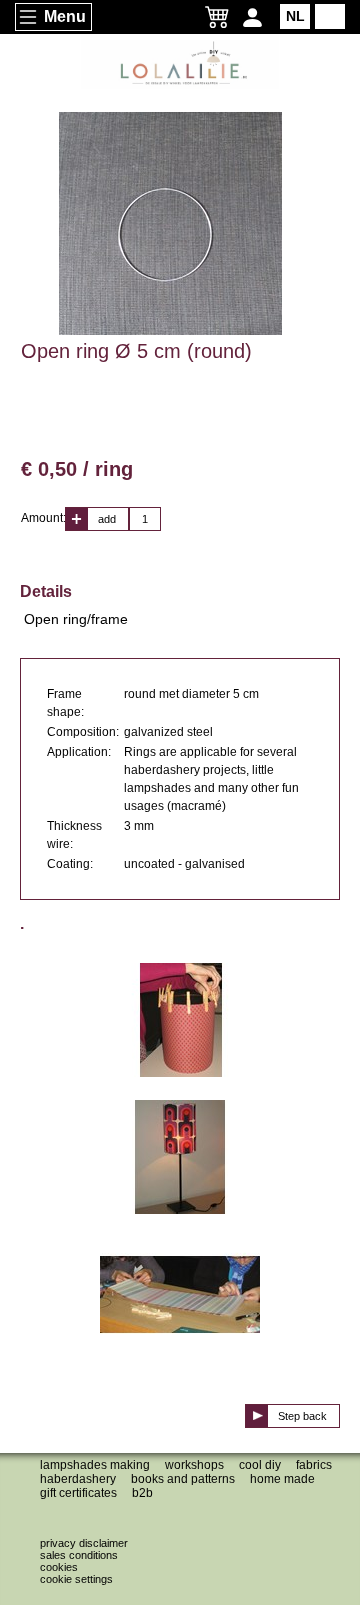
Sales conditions (79, 1555)
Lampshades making (95, 1465)
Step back (302, 1416)
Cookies (59, 1567)
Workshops (194, 1465)
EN (330, 16)
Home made (282, 1479)
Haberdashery (78, 1479)
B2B (142, 1493)
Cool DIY (260, 1465)
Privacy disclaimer (84, 1543)
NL (295, 16)
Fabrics (314, 1465)
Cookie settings (76, 1579)
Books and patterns (183, 1479)
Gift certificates (78, 1493)
